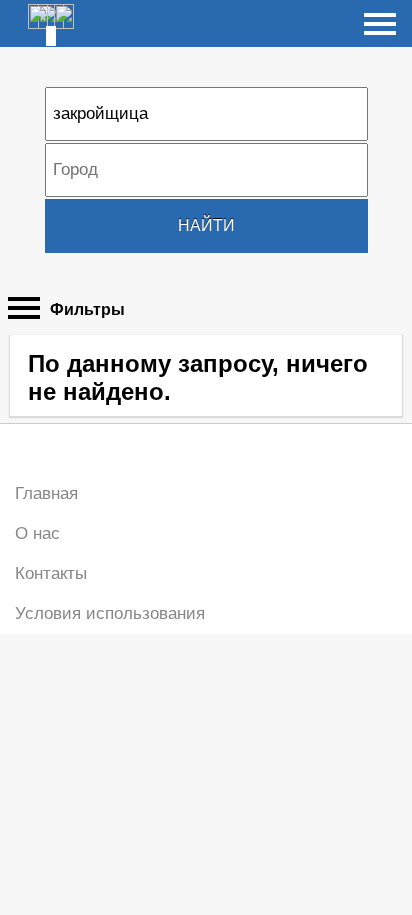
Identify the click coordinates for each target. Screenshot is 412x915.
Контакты (51, 573)
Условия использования (110, 613)
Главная (46, 493)
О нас (37, 533)
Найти (206, 225)
